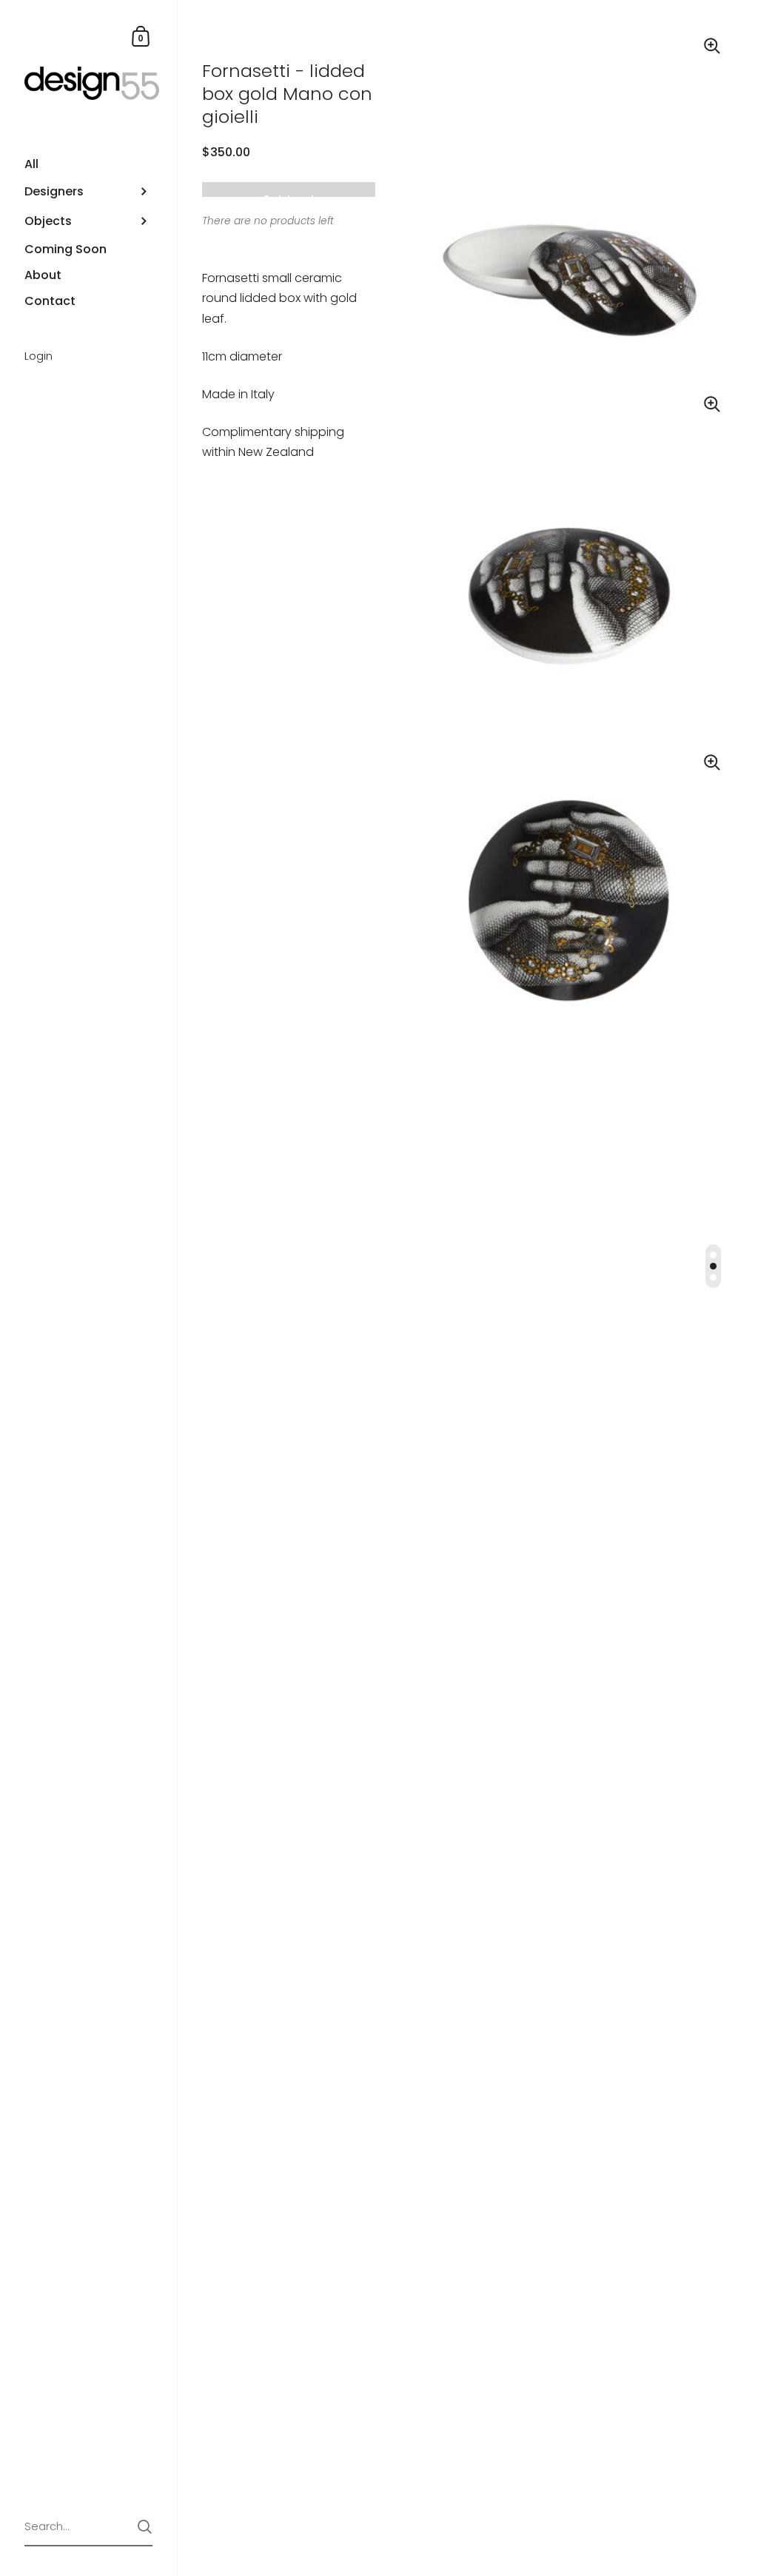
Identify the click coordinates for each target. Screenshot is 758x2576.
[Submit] (145, 2527)
